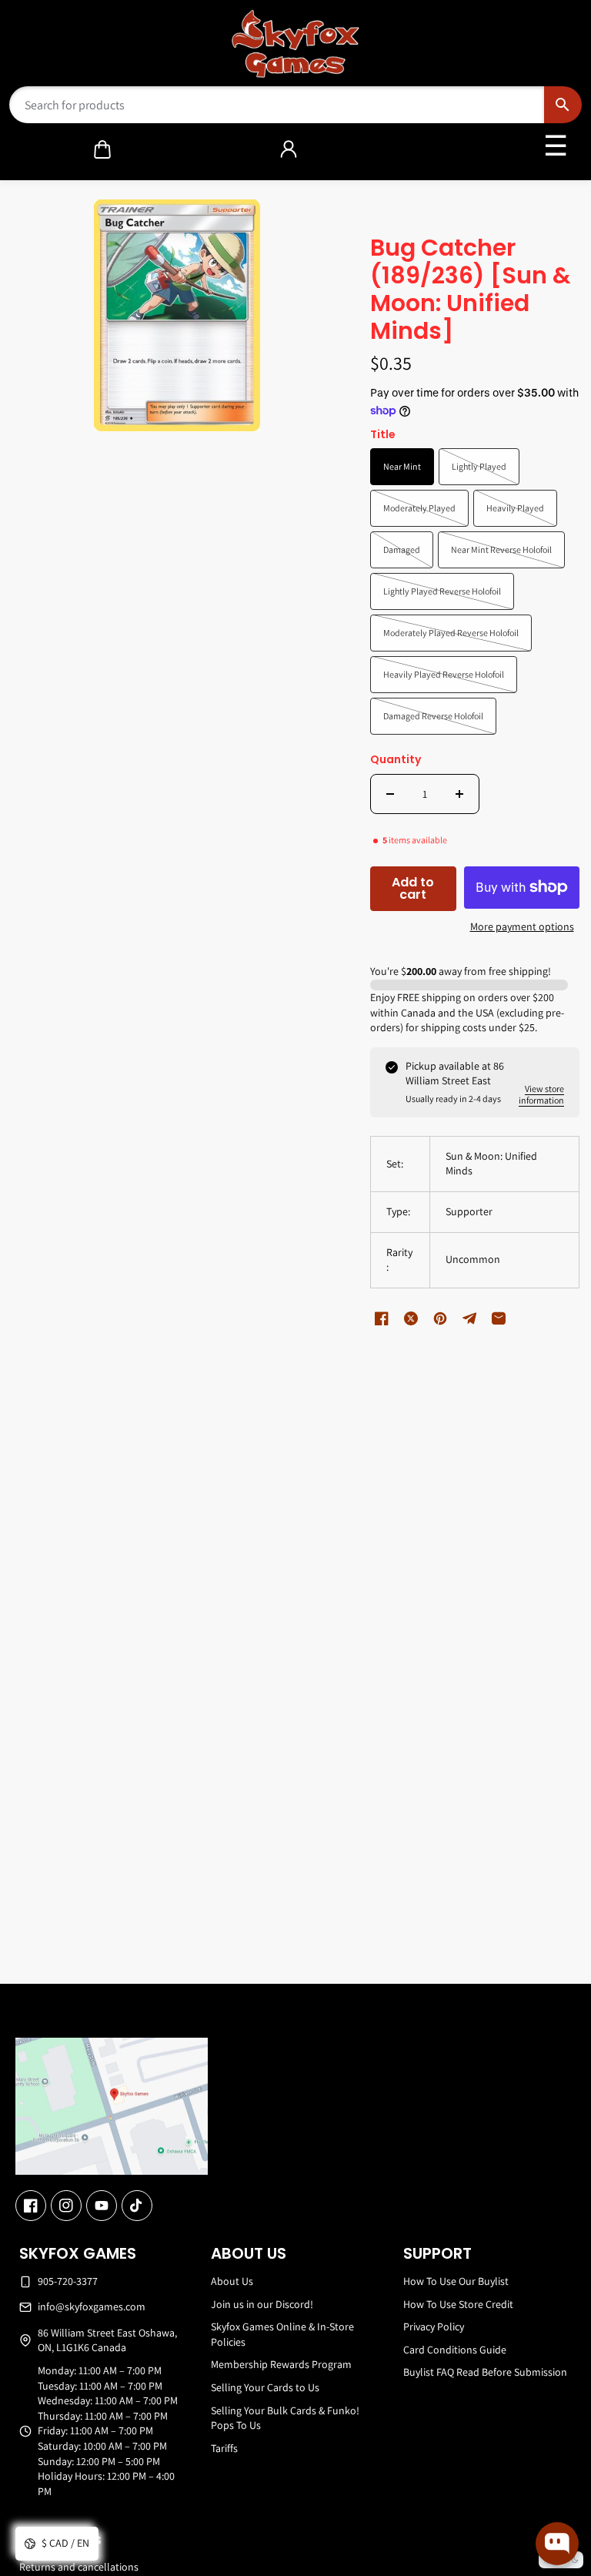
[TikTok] (137, 2206)
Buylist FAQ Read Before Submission (485, 2372)
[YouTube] (102, 2206)
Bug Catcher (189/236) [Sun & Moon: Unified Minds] (471, 291)
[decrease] (390, 794)
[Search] (563, 105)
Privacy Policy (434, 2326)
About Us (232, 2281)
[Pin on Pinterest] (440, 1318)
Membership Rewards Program (281, 2364)
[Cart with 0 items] (102, 149)
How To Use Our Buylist (456, 2281)
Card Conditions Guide (455, 2350)
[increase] (459, 794)
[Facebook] (31, 2206)
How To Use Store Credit (458, 2304)
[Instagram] (66, 2206)
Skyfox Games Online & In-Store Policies (282, 2334)
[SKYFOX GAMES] (296, 44)
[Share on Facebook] (382, 1318)
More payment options (522, 926)
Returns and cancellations (79, 2567)
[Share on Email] (499, 1318)
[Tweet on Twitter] (411, 1318)
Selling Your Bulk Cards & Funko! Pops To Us (285, 2418)
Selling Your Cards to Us (265, 2387)
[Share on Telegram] (469, 1318)
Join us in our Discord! (262, 2304)
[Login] (289, 149)
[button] (102, 149)
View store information (541, 1094)
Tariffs (224, 2448)
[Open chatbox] (557, 2544)
